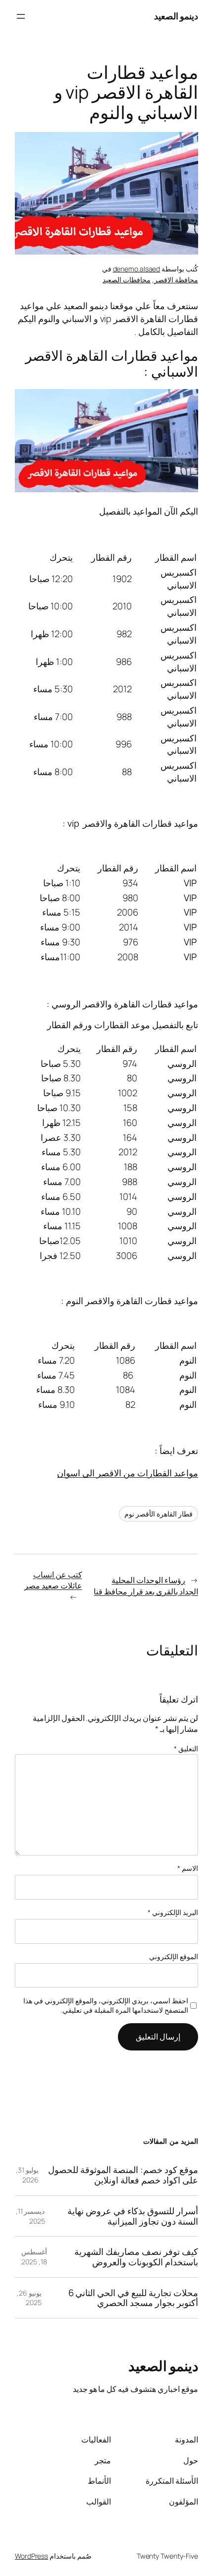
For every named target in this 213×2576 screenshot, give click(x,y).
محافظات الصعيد (127, 280)
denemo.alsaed (137, 269)
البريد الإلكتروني (173, 1912)
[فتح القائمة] (21, 16)
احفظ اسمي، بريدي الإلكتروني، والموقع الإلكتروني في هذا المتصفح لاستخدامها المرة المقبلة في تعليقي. (106, 2006)
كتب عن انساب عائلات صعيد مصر (53, 1580)
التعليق (186, 1749)
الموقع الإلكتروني (174, 1956)
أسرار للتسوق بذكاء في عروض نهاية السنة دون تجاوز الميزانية (133, 2216)
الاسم (188, 1868)
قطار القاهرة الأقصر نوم (159, 1514)
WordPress (31, 2556)
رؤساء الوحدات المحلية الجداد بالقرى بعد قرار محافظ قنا (146, 1586)
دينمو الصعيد (176, 16)
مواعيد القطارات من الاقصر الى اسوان (128, 1473)
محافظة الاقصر (176, 280)
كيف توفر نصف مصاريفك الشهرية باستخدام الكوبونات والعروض (136, 2257)
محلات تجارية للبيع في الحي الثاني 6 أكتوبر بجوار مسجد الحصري (133, 2298)
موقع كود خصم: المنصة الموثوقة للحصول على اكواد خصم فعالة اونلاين (123, 2175)
